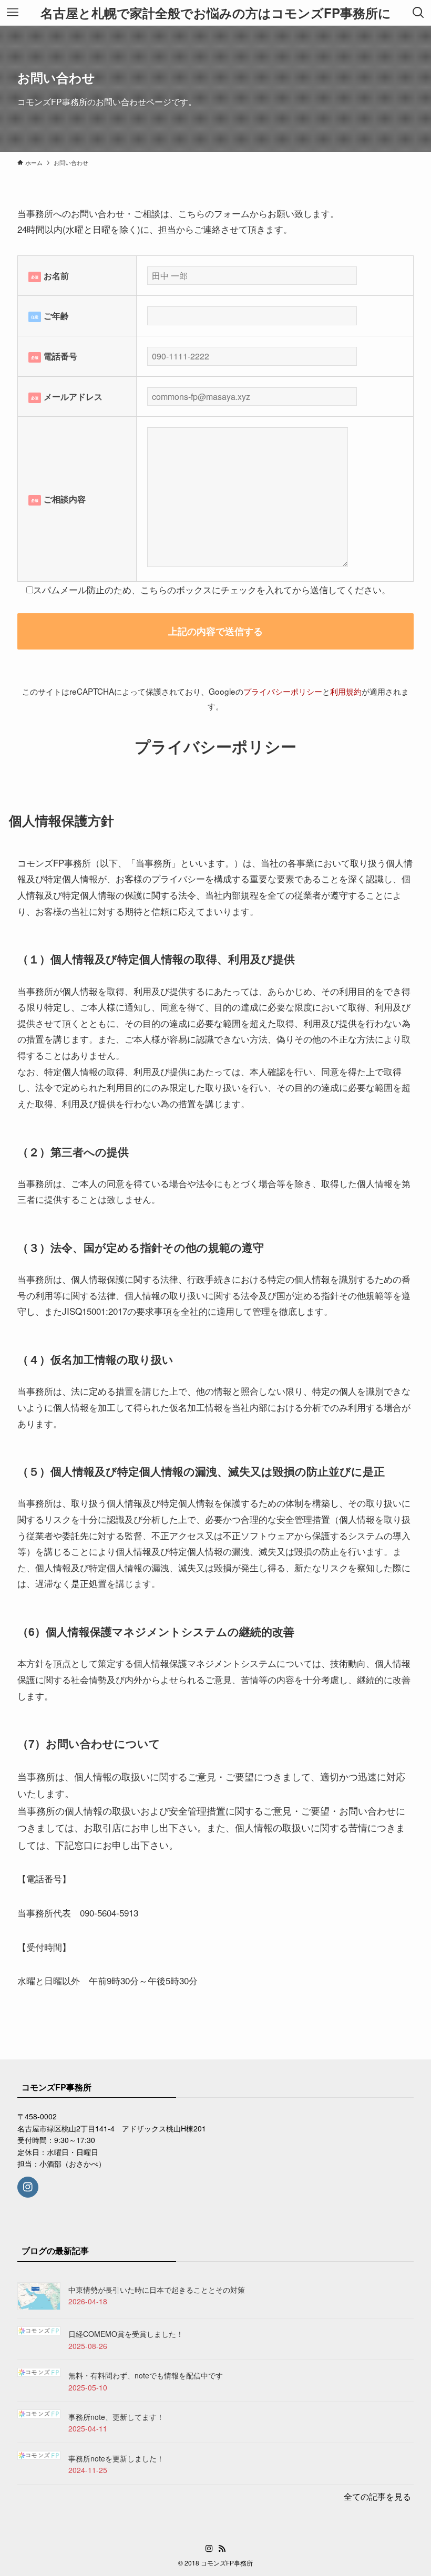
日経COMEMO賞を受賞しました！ (126, 2334)
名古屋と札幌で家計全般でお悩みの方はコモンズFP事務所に (216, 13)
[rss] (222, 2549)
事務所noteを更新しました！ (116, 2458)
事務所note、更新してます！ (116, 2417)
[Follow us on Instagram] (28, 2187)
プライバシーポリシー (283, 691)
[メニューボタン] (13, 13)
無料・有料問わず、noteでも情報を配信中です (146, 2375)
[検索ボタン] (418, 13)
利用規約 (346, 691)
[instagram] (209, 2549)
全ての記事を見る (377, 2496)
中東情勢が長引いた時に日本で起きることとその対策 (157, 2290)
